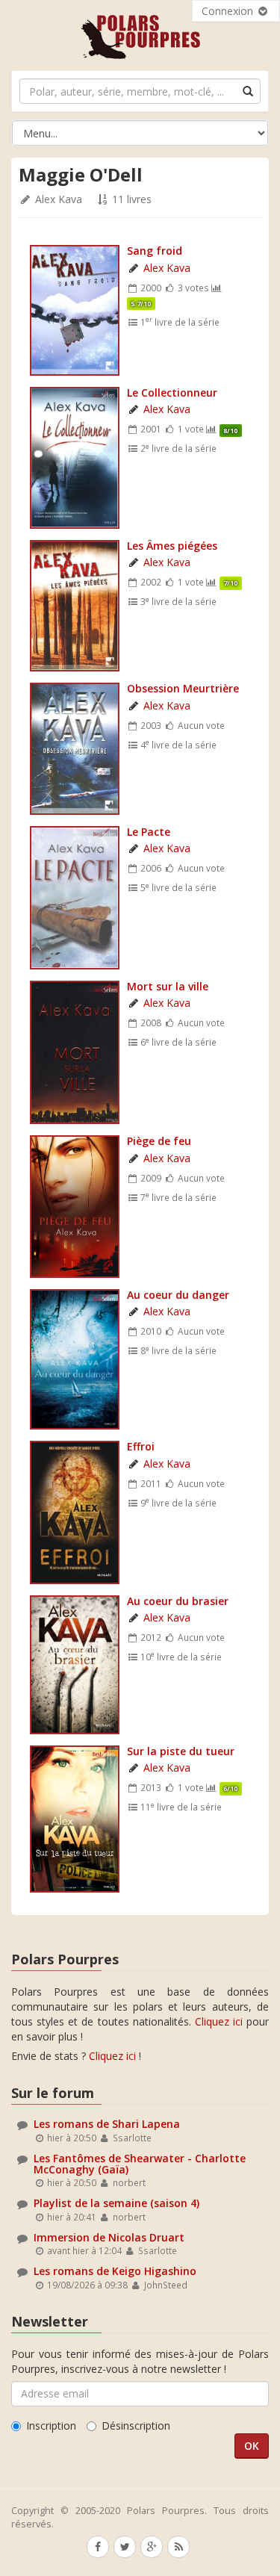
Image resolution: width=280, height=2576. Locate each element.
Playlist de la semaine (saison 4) (116, 2203)
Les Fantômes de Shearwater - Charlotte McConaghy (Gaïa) (140, 2164)
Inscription (51, 2426)
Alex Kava (59, 199)
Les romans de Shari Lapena (107, 2124)
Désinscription (136, 2426)
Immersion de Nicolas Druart (109, 2237)
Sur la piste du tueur (181, 1751)
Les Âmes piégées (172, 546)
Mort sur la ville (168, 986)
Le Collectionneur (172, 392)
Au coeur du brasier (178, 1601)
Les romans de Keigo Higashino (115, 2271)
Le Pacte (149, 832)
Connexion (229, 11)
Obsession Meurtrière (183, 688)
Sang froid (155, 251)
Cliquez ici (219, 2021)
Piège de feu (159, 1141)
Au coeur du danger (178, 1295)
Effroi (141, 1446)
